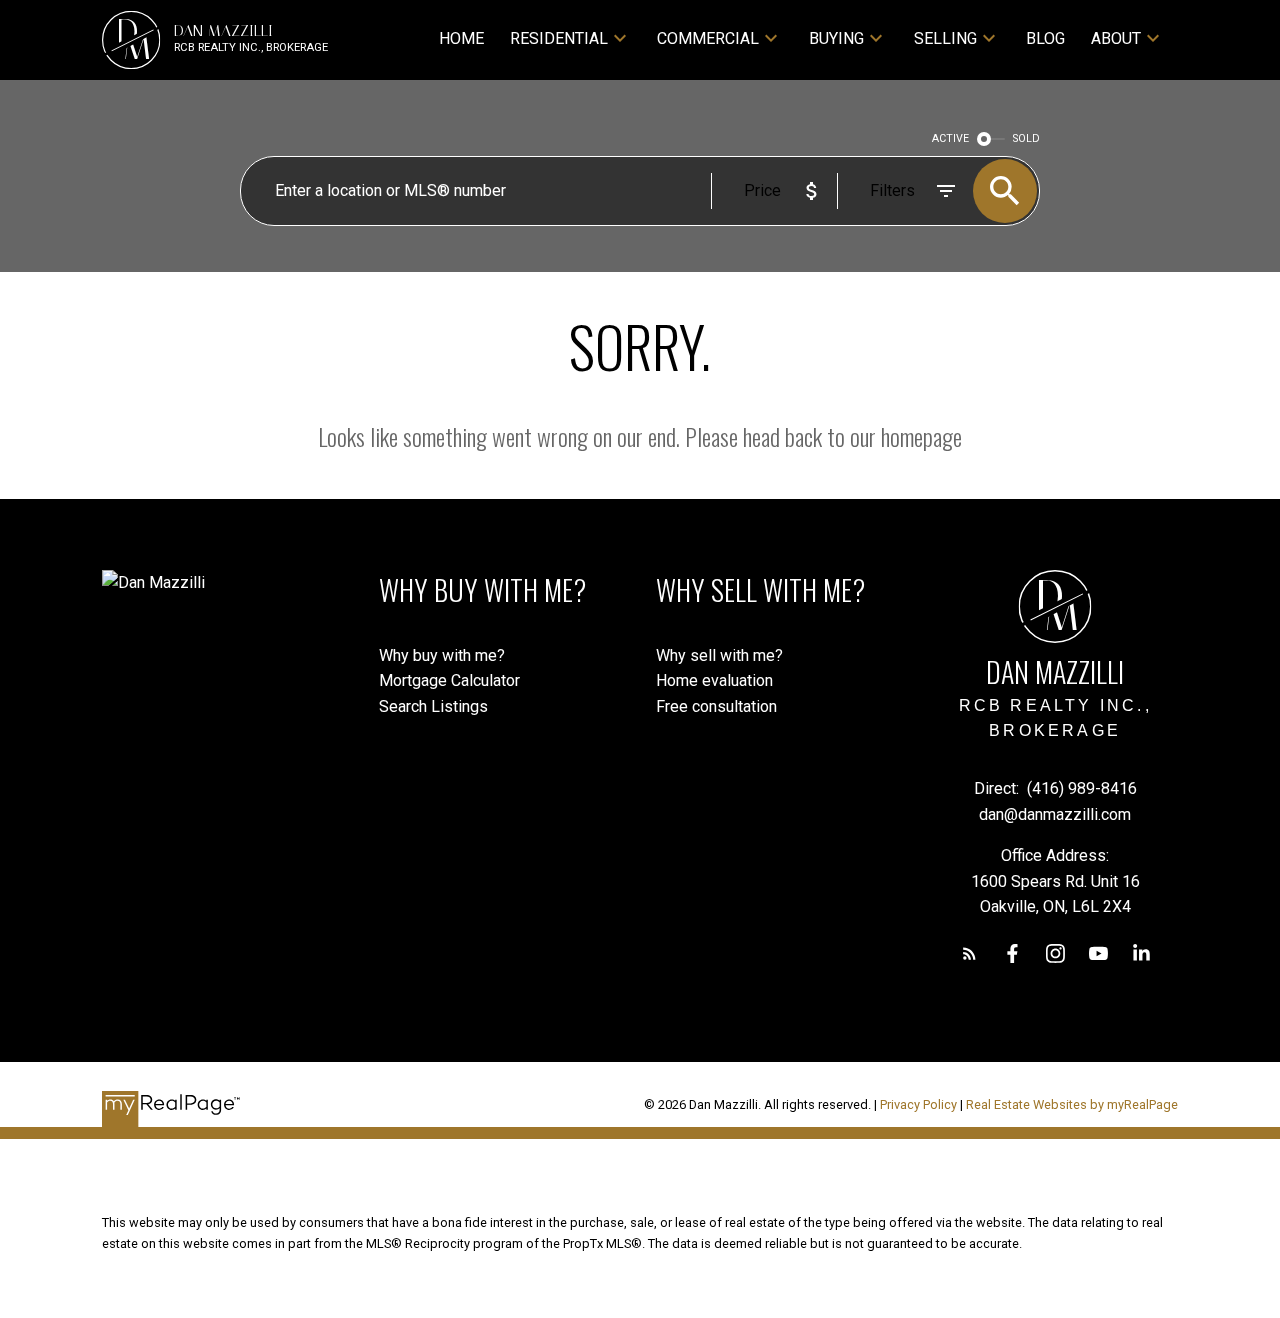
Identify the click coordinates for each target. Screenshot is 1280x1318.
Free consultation (716, 706)
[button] (969, 953)
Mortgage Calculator (449, 680)
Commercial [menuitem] (708, 38)
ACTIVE (950, 138)
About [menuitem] (1116, 38)
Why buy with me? (442, 655)
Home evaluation (714, 680)
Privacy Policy (918, 1104)
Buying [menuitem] (836, 38)
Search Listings (433, 706)
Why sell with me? (719, 655)
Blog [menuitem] (1045, 38)
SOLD (1026, 138)
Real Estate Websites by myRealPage (1072, 1104)
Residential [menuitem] (559, 38)
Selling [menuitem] (945, 38)
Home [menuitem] (461, 38)
